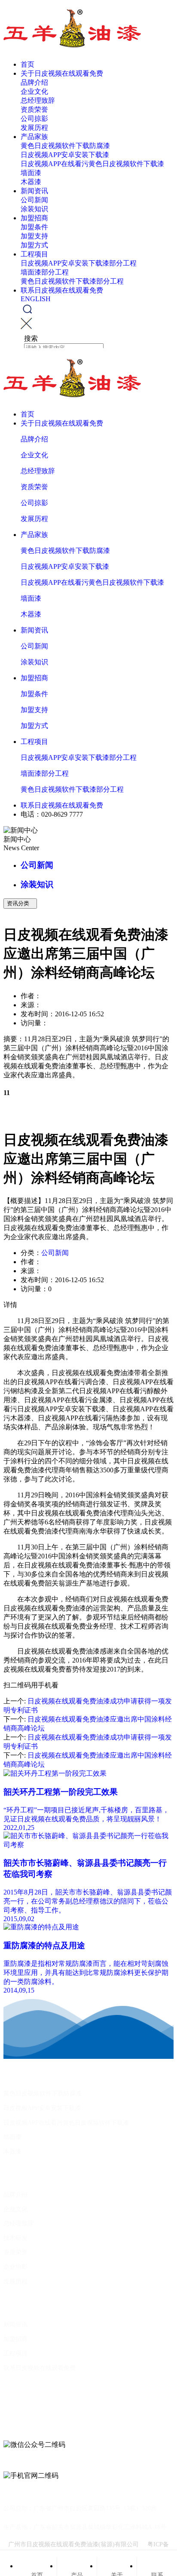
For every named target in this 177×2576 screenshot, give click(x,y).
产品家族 (34, 137)
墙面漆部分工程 (45, 272)
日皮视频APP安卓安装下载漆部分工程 (79, 263)
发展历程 (34, 128)
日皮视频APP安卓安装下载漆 (65, 155)
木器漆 (31, 182)
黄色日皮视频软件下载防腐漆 (65, 146)
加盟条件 (34, 227)
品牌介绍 (34, 82)
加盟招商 (34, 218)
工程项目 (34, 254)
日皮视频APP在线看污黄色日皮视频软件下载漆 (92, 164)
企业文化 (34, 91)
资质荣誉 (34, 110)
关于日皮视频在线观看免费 (62, 73)
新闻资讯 (34, 191)
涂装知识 (34, 209)
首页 (27, 64)
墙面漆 (31, 173)
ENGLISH (36, 299)
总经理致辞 (38, 100)
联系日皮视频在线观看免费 (62, 290)
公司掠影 (34, 119)
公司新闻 (34, 200)
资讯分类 (20, 903)
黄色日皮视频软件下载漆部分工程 (72, 281)
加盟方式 (34, 245)
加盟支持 (34, 236)
